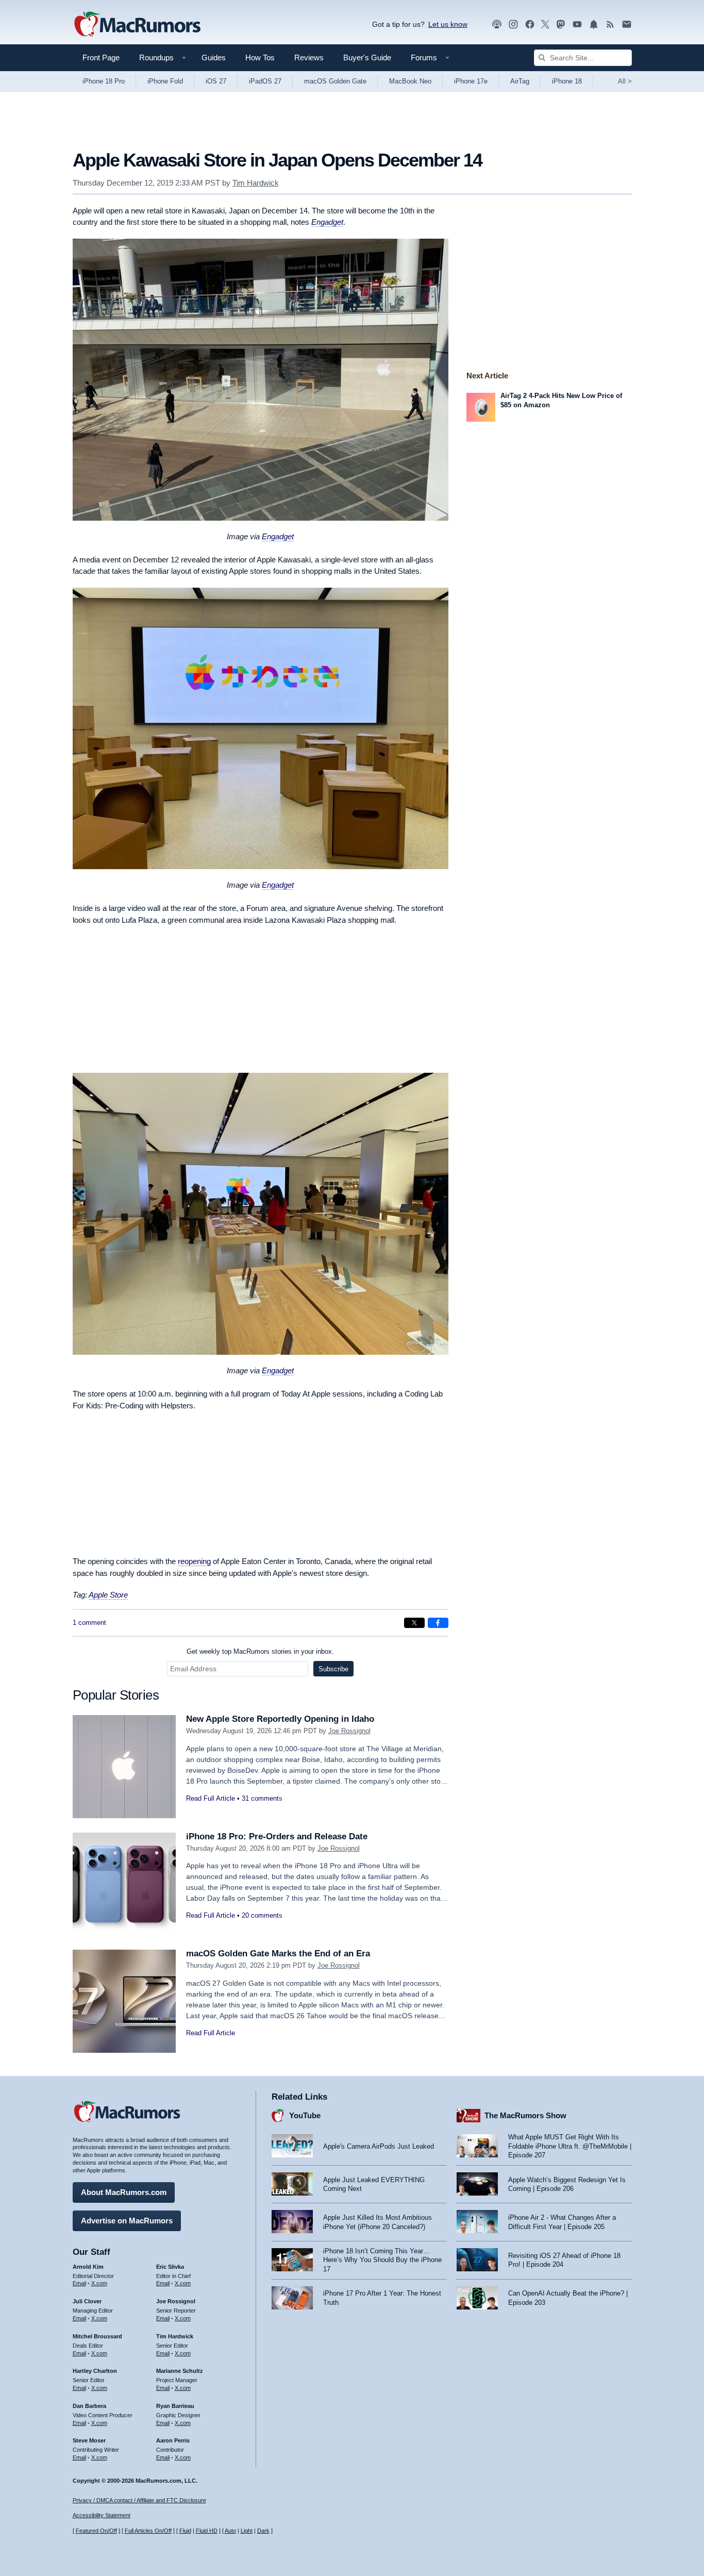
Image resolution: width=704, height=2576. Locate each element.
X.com (99, 2283)
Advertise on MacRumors (127, 2221)
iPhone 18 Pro (104, 81)
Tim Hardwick (256, 183)
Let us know (448, 24)
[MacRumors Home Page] (137, 25)
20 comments (262, 1915)
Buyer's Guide (367, 57)
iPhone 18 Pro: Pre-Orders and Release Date (277, 1837)
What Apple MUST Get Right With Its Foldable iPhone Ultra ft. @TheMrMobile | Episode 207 (570, 2146)
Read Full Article (211, 1798)
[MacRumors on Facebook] (530, 24)
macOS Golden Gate (335, 81)
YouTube (305, 2115)
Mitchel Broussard (97, 2336)
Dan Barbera (89, 2406)
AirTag (520, 81)
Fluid (185, 2531)
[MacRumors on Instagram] (513, 24)
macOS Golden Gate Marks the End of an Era (278, 1954)
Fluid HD (207, 2531)
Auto (230, 2531)
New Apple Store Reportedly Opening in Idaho (280, 1719)
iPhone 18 (567, 81)
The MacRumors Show (525, 2115)
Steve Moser (89, 2440)
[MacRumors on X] (545, 24)
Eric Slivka (170, 2267)
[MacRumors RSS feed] (610, 24)
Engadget (327, 222)
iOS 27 (216, 81)
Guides (214, 57)
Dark (263, 2531)
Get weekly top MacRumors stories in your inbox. (260, 1651)
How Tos (260, 57)
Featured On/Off (96, 2531)
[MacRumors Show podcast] (497, 24)
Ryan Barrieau (175, 2406)
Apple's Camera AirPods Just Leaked (379, 2146)
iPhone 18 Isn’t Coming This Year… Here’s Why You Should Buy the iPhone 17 (382, 2260)
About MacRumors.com (124, 2192)
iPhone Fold (165, 81)
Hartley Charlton (95, 2371)
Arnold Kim (88, 2267)
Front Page (101, 57)
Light (247, 2531)
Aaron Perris (173, 2440)
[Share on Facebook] (438, 1623)
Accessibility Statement (102, 2515)
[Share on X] (414, 1623)
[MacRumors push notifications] (594, 24)
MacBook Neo (410, 81)
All (625, 81)
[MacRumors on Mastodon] (561, 24)
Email (79, 2283)
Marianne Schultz (180, 2371)
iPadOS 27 (265, 81)
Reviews (309, 57)
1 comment (89, 1623)
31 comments (262, 1798)
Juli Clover (87, 2301)
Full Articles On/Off (148, 2531)
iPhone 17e (471, 81)
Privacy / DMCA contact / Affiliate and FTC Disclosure (139, 2500)
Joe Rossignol (349, 1731)
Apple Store (108, 1595)
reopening (194, 1561)
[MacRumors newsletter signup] (627, 24)
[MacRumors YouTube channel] (577, 24)
